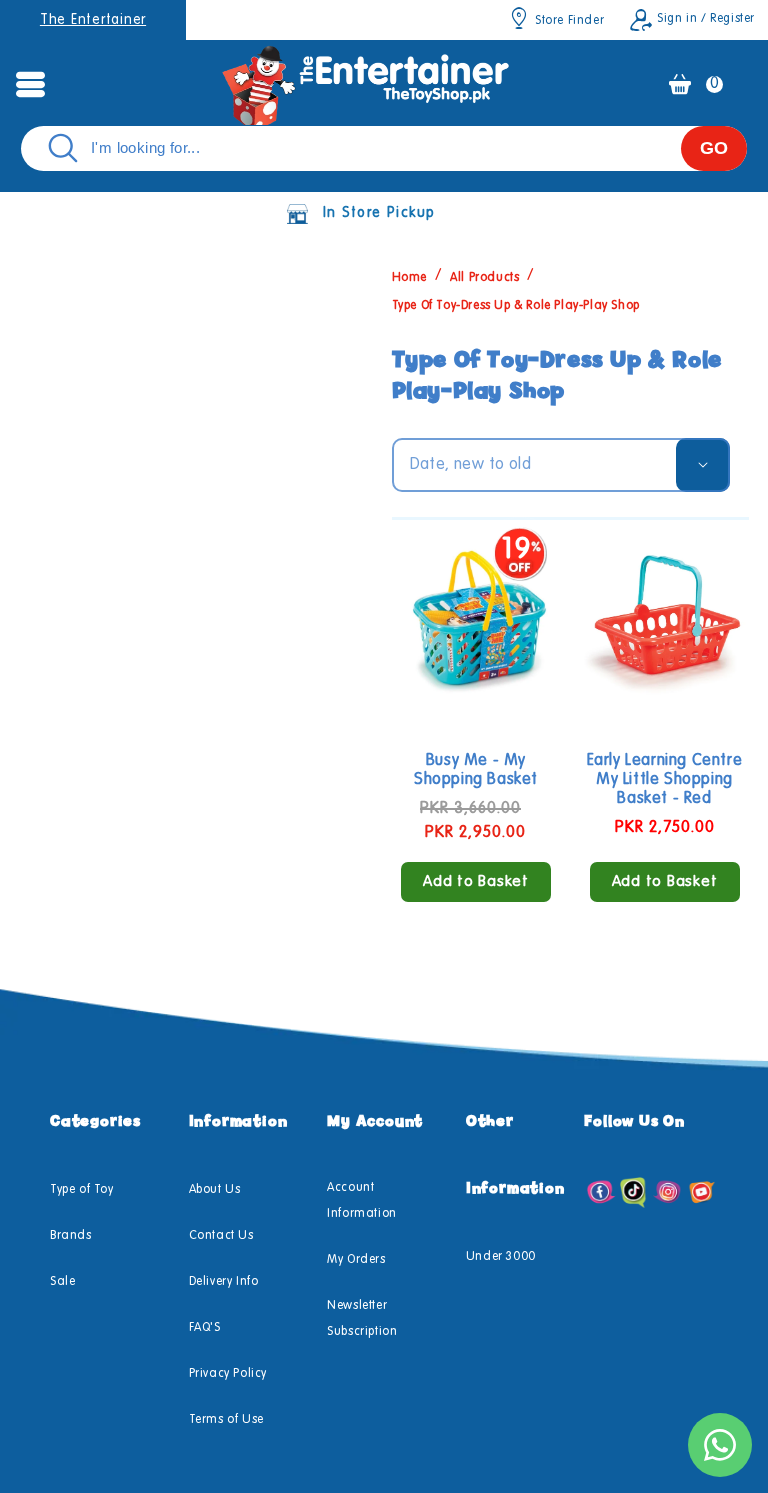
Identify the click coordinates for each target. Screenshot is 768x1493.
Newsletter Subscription (362, 1319)
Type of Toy (82, 1190)
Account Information (362, 1201)
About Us (215, 1190)
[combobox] (384, 148)
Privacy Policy (228, 1374)
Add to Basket (476, 881)
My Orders (356, 1260)
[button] (30, 84)
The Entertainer (93, 20)
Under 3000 (501, 1257)
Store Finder (569, 21)
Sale (62, 1282)
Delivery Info (224, 1282)
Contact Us (221, 1236)
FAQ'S (205, 1328)
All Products (484, 277)
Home (409, 277)
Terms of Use (226, 1420)
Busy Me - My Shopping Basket (476, 770)
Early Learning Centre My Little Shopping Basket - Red (665, 780)
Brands (71, 1236)
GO (714, 148)
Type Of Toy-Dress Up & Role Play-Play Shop (516, 306)
